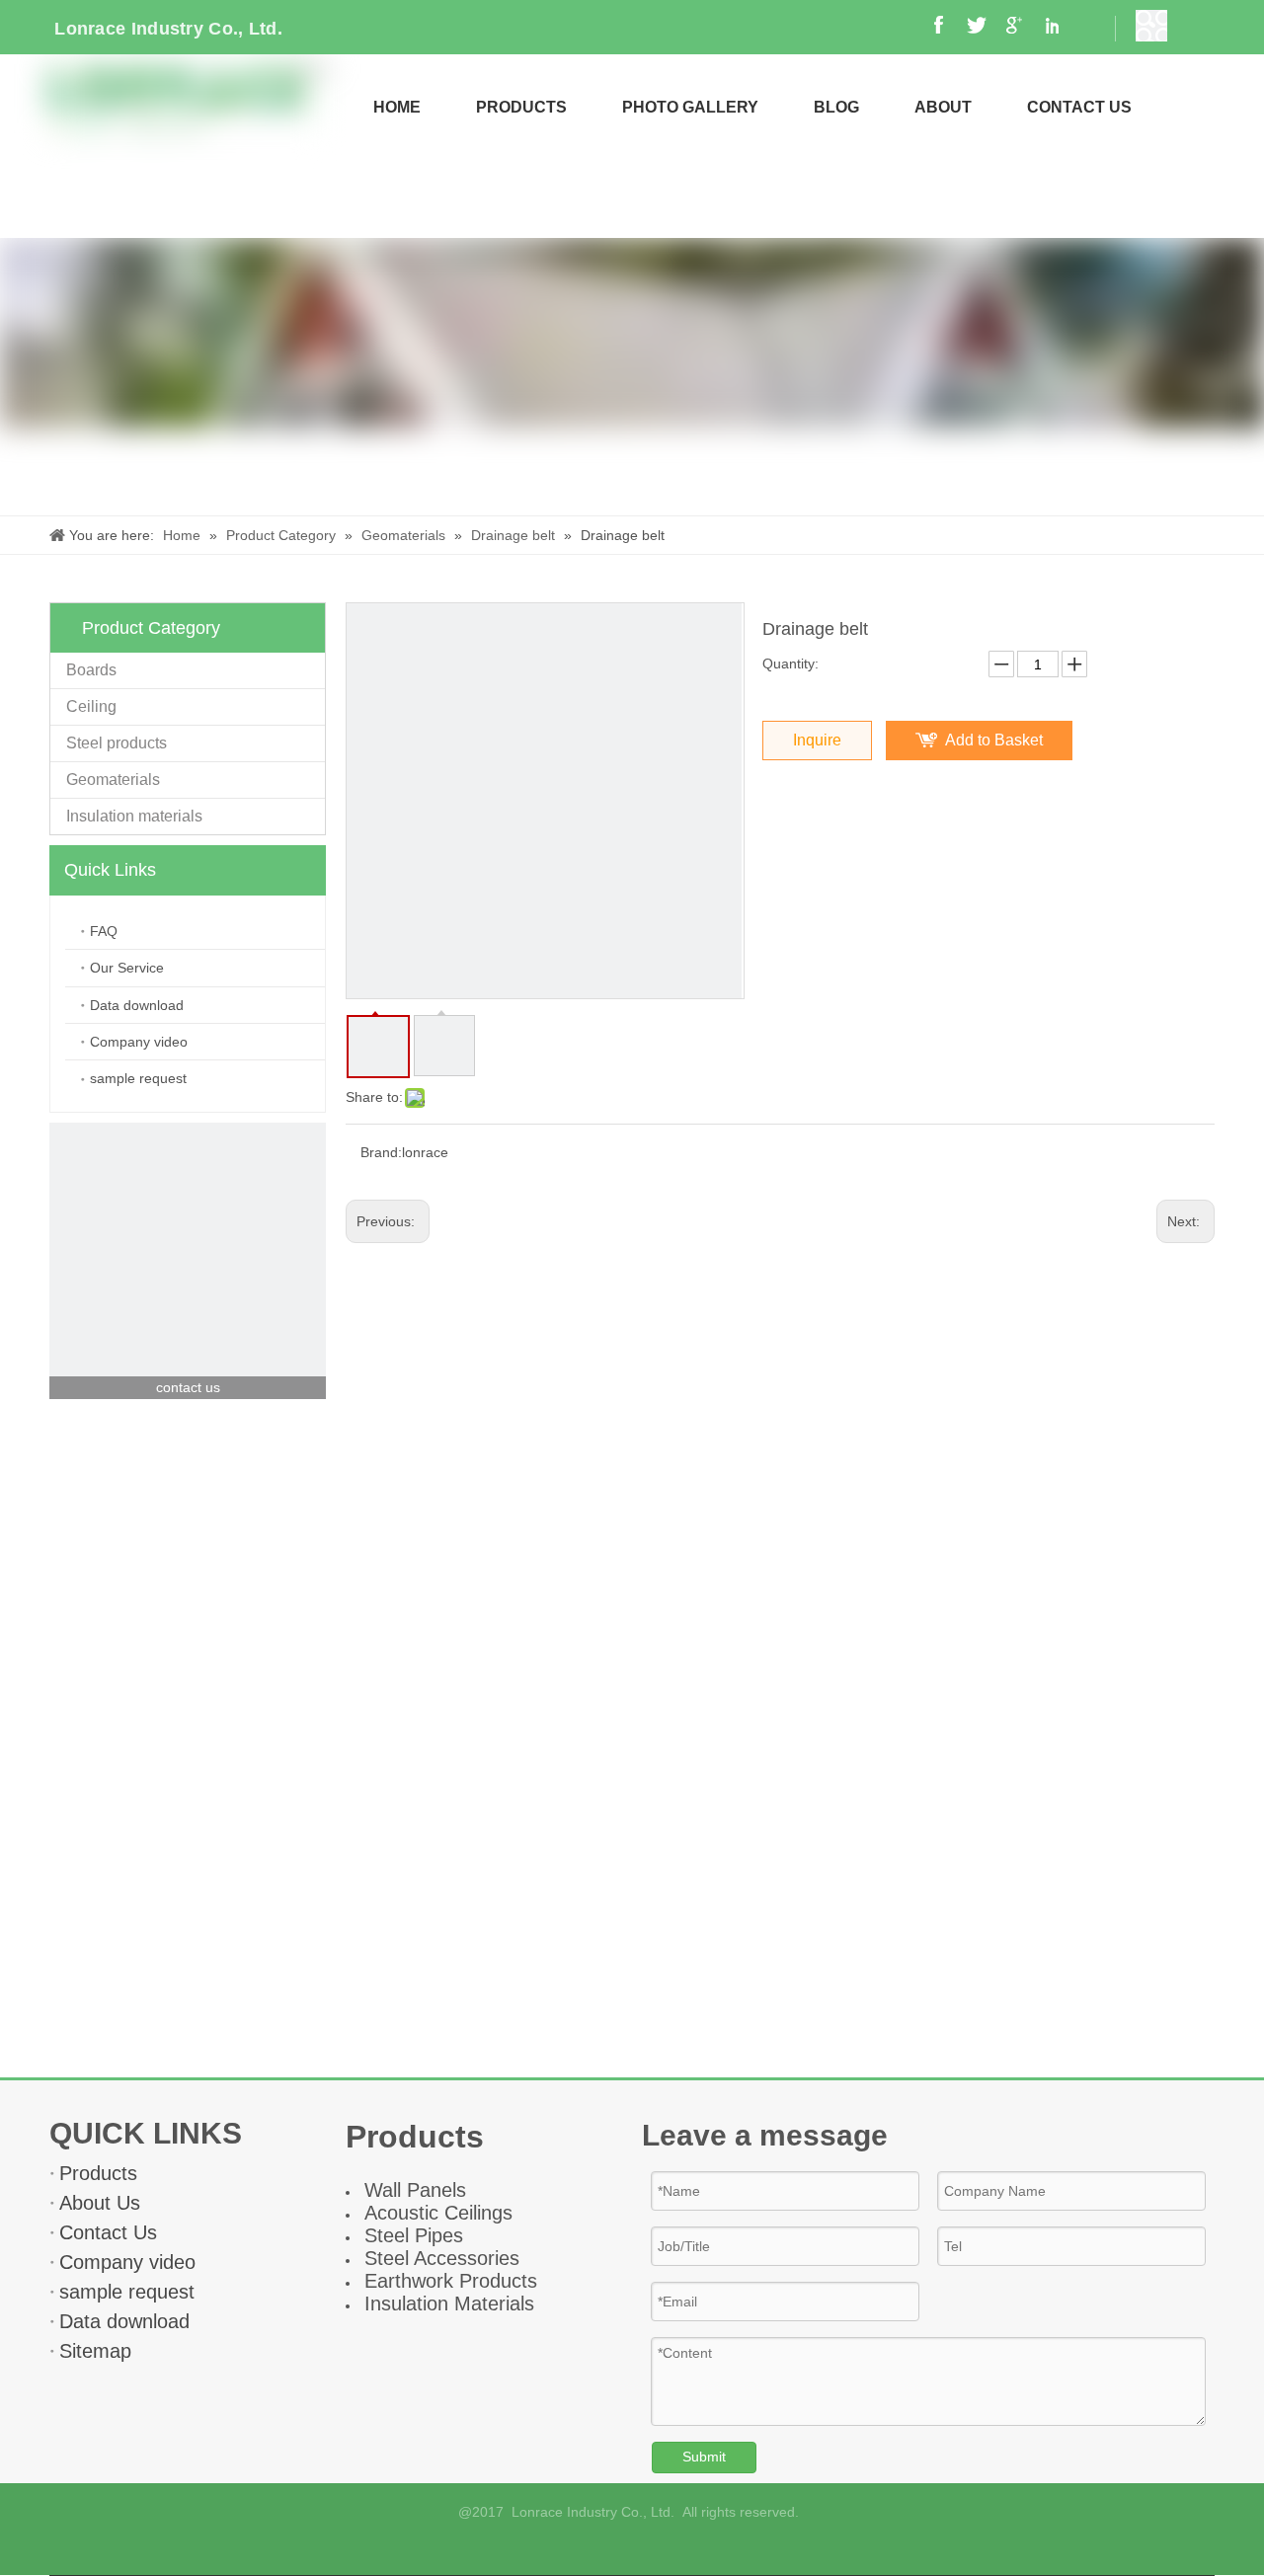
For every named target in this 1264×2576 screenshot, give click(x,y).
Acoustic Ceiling (434, 2213)
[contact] (188, 1261)
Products (98, 2173)
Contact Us (108, 2232)
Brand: (381, 1152)
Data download (137, 1005)
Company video (139, 1042)
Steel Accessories (442, 2258)
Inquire (817, 740)
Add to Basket (994, 740)
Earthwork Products (451, 2281)
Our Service (127, 968)
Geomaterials (113, 780)
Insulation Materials (449, 2303)
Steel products (117, 743)
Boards (91, 670)
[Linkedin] (649, 2548)
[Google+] (616, 2548)
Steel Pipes (414, 2235)
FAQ (104, 931)
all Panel (419, 2190)
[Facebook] (582, 2548)
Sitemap (95, 2351)
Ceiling (91, 706)
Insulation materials (134, 816)
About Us (100, 2203)
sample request (138, 1078)
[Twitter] (683, 2548)
